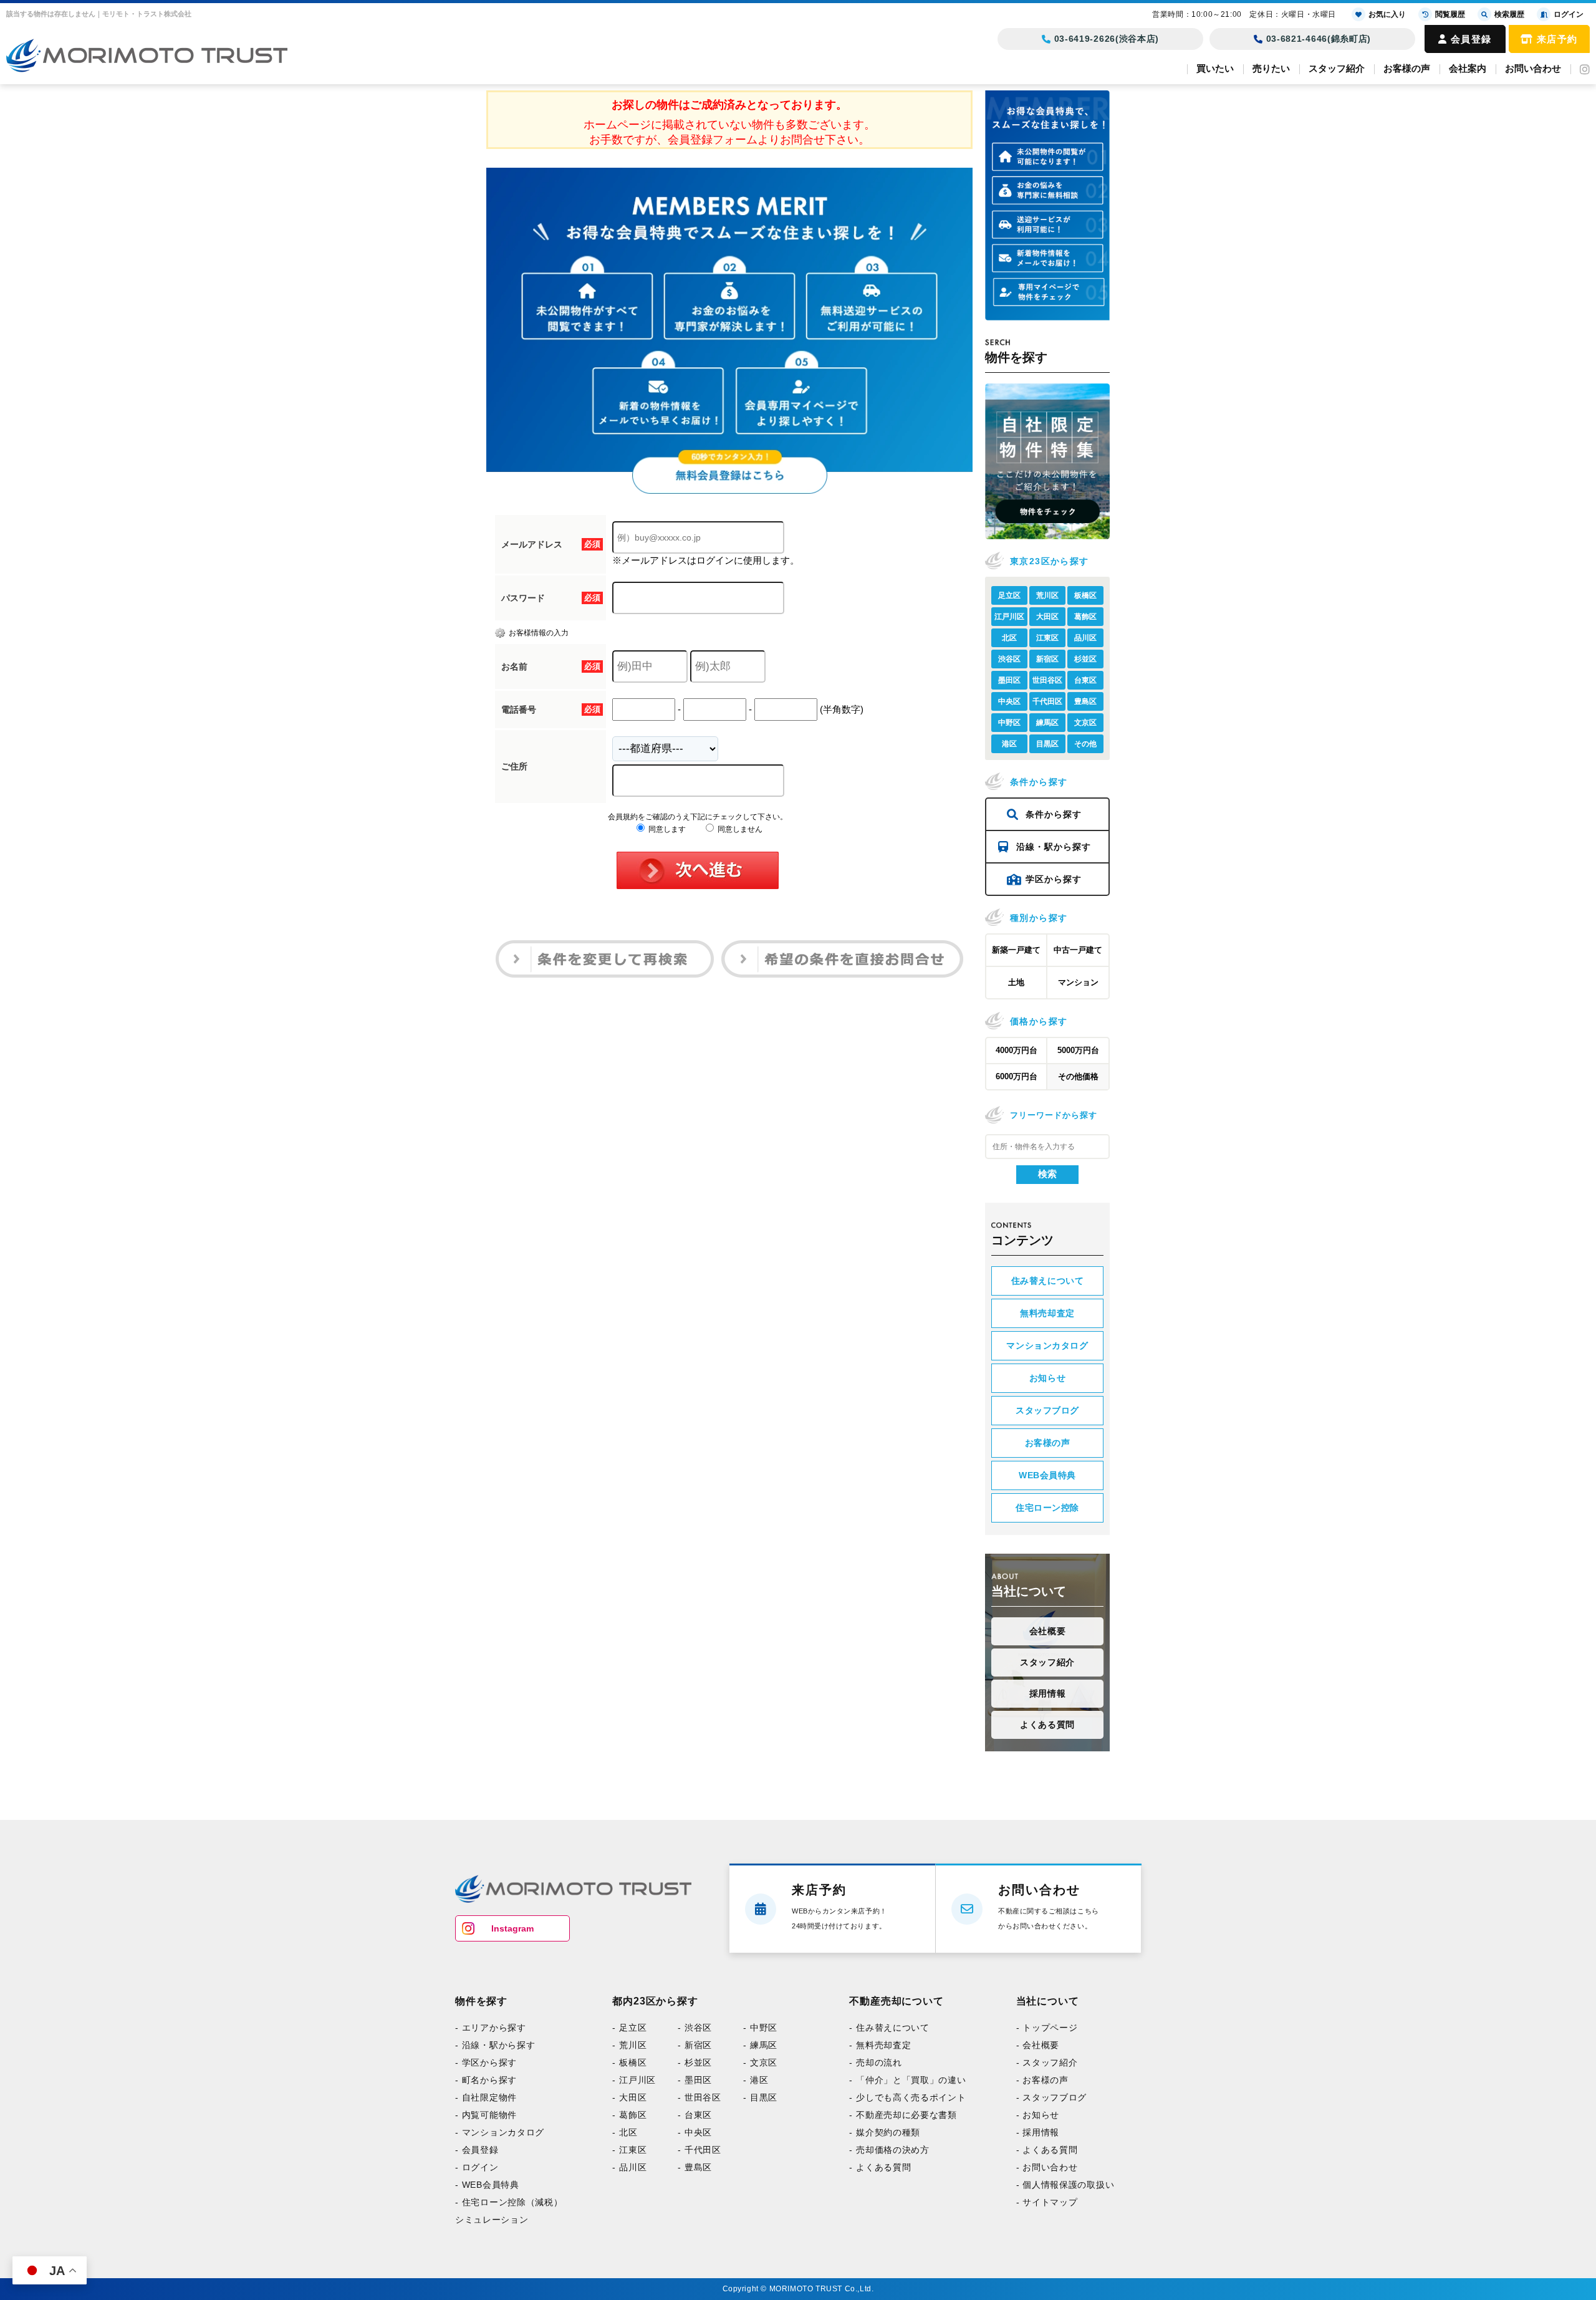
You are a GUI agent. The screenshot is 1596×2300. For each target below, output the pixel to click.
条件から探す (1054, 814)
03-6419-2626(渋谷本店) (1107, 39)
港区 (1009, 744)
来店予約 (1557, 39)
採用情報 (1047, 1693)
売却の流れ (852, 2064)
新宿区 (1047, 659)
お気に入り (1387, 14)
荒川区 (1047, 595)
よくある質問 (1047, 1725)
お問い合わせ (1533, 68)
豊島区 (1085, 701)
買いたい (1215, 68)
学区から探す (1054, 879)
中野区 (1009, 723)
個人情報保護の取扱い (1014, 2191)
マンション (1078, 982)
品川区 (1085, 638)
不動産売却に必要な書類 (874, 2119)
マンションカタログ (1047, 1345)
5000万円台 (1078, 1050)
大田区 (1047, 617)
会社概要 (1047, 1631)
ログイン (476, 2173)
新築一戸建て (1016, 950)
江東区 (1047, 638)
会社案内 (1468, 68)
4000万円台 (1017, 1050)
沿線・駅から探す (1054, 847)
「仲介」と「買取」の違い (877, 2082)
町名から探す (483, 2082)
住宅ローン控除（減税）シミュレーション (498, 2218)
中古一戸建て (1078, 950)
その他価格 (1078, 1076)
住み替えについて (1047, 1281)
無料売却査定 (1047, 1313)
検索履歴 (1509, 14)
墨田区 (1009, 680)
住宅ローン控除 (1047, 1508)
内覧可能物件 (483, 2119)
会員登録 (1471, 39)
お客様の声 (1407, 68)
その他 (1085, 744)
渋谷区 (1009, 659)
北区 (1009, 638)
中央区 (1009, 701)
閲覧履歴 (1450, 14)
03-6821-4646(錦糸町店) (1319, 39)
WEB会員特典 (1047, 1475)
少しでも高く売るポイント (877, 2100)
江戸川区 (1009, 617)
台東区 (1085, 680)
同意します (666, 829)
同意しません (739, 829)
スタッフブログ (1047, 1410)
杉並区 (1085, 659)
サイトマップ (1000, 2209)
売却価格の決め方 (863, 2155)
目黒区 (1047, 744)
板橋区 (1085, 595)
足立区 (1009, 595)
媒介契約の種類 (859, 2137)
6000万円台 (1017, 1076)
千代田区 (1047, 701)
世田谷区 (1047, 680)
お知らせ (1047, 1378)
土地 (1016, 982)
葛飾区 (1085, 617)
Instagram (512, 1928)
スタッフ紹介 (1337, 68)
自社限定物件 (483, 2100)
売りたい (1271, 68)
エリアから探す (487, 2028)
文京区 (1085, 723)
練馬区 (1047, 723)
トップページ (1000, 2028)
